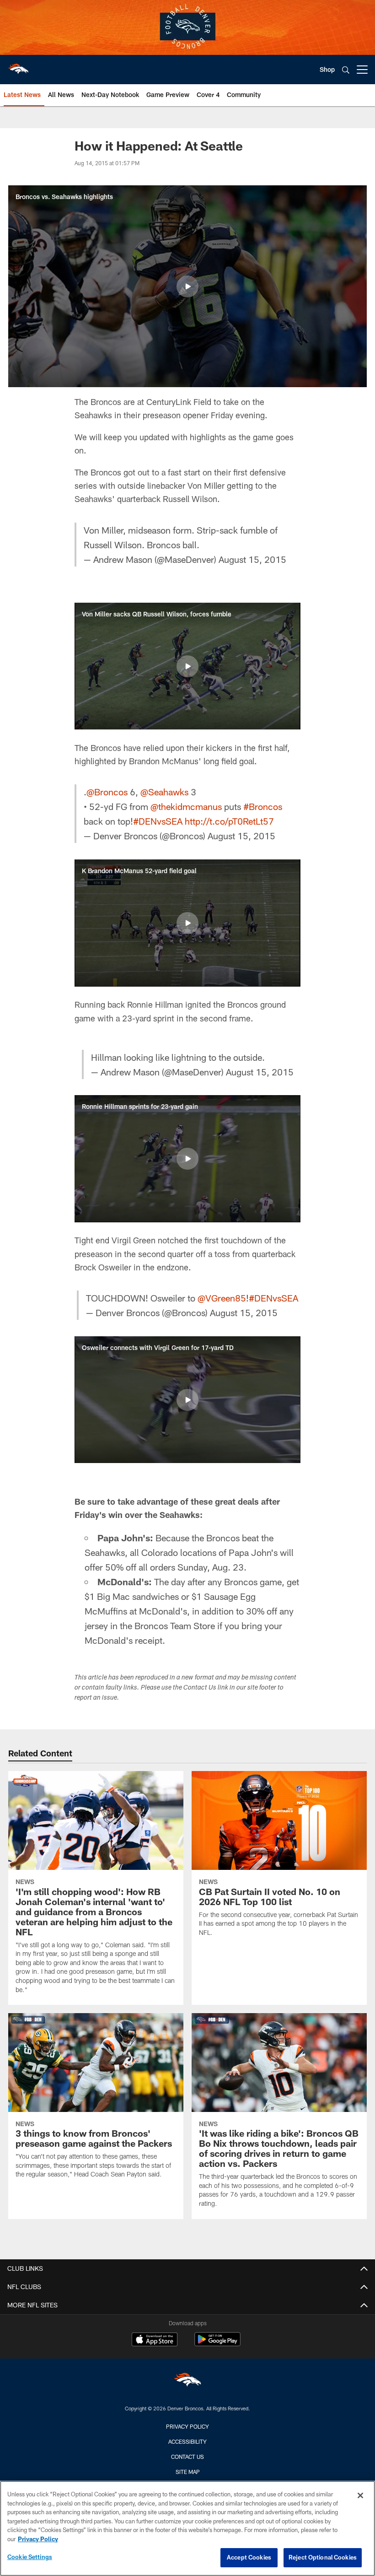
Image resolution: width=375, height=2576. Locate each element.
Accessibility (187, 2441)
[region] (187, 2528)
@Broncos (107, 792)
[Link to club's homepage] (18, 66)
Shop (327, 69)
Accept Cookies (249, 2557)
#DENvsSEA (158, 821)
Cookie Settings (30, 2557)
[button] (187, 286)
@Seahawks (164, 792)
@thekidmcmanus (186, 806)
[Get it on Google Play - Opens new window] (217, 2344)
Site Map (188, 2472)
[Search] (346, 70)
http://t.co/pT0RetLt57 (229, 821)
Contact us (187, 2457)
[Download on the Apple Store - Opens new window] (155, 2340)
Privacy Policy (187, 2426)
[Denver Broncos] (187, 2382)
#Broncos (263, 806)
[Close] (360, 2495)
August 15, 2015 (252, 559)
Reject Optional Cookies (323, 2557)
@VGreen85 (222, 1298)
